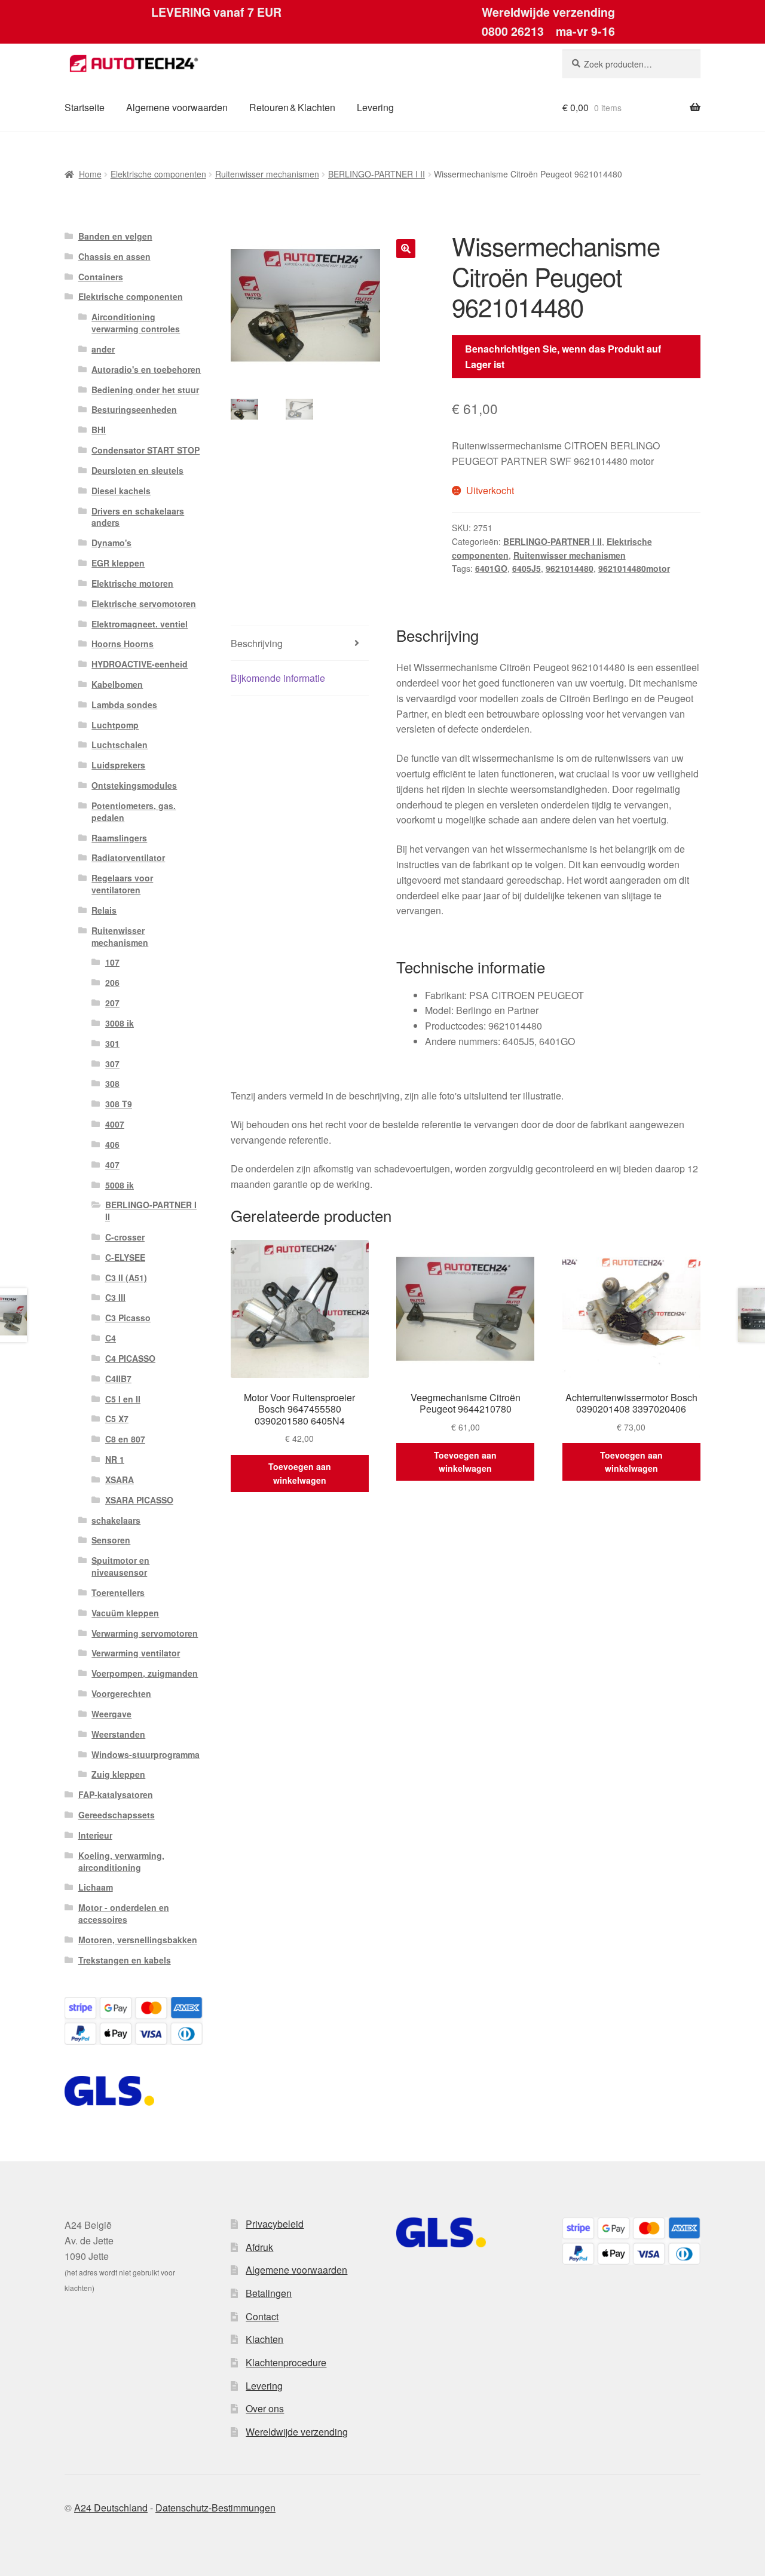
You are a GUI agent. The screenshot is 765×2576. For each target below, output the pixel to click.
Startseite (85, 107)
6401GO (491, 568)
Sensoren (111, 1540)
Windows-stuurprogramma (146, 1754)
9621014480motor (634, 568)
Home (90, 174)
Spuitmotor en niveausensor (120, 1566)
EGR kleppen (118, 563)
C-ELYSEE (125, 1257)
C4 (111, 1338)
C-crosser (125, 1237)
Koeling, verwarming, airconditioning (121, 1861)
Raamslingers (119, 838)
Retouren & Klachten (292, 107)
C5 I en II (123, 1399)
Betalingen (269, 2293)
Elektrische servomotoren (144, 604)
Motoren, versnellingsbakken (138, 1940)
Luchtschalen (120, 745)
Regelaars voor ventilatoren (122, 884)
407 (112, 1165)
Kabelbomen (117, 684)
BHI (99, 430)
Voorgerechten (121, 1693)
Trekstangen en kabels (125, 1960)
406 (112, 1144)
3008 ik (120, 1023)
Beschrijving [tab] (257, 643)
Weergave (111, 1714)
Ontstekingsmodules (134, 785)
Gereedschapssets (117, 1815)
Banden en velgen (115, 236)
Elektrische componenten (158, 174)
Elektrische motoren (132, 583)
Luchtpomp (115, 725)
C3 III (115, 1297)
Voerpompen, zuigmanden (145, 1673)
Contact (262, 2316)
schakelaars (116, 1520)
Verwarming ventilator (136, 1653)
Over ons (265, 2408)
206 (112, 982)
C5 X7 (117, 1419)
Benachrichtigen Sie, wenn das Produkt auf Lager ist (563, 356)
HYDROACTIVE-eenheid (140, 664)
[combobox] (631, 64)
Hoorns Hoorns (123, 644)
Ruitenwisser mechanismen (267, 174)
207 (112, 1003)
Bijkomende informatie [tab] (278, 678)
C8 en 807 (125, 1439)
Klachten (264, 2339)
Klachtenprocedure (286, 2362)
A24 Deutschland (111, 2508)
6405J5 (527, 568)
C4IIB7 (118, 1379)
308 (112, 1083)
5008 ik (120, 1185)
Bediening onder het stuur (145, 390)
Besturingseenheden (134, 409)
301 (112, 1043)
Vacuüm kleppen (125, 1613)
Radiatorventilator (128, 857)
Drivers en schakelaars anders (138, 517)
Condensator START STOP (146, 450)
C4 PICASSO (130, 1358)
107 (112, 962)
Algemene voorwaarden (177, 107)
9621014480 (570, 568)
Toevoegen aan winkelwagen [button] (300, 1473)
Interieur (95, 1835)
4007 (115, 1124)
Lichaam (96, 1887)
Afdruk (259, 2247)
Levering (375, 107)
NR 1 (115, 1459)
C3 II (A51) (126, 1278)
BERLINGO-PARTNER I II (377, 174)
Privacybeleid (275, 2224)
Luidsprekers (118, 765)
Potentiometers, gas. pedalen (134, 811)
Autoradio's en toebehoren (146, 369)
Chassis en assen (114, 256)
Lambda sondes (124, 705)
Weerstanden (118, 1734)
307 (112, 1064)
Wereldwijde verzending (297, 2432)
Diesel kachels (121, 491)
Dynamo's (111, 543)
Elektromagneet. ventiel (140, 624)
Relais (104, 910)
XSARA (120, 1480)
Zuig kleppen (118, 1774)
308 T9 (119, 1104)
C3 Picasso (128, 1318)
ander (103, 349)
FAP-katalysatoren (116, 1794)
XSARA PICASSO (139, 1500)
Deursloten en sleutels (137, 470)
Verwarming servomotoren (145, 1633)
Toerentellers (118, 1592)
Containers (101, 277)
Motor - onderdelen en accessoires (124, 1913)
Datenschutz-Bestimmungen (215, 2508)
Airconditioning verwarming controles (136, 323)
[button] (406, 249)
